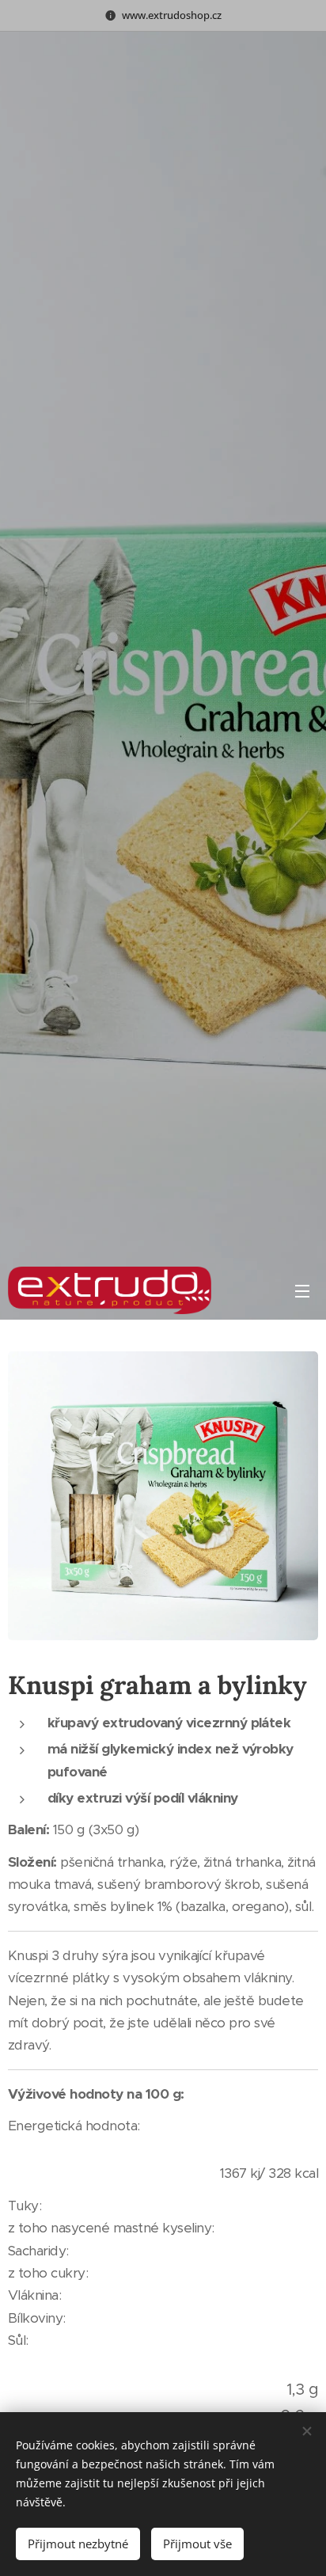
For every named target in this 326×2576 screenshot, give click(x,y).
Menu (302, 1290)
